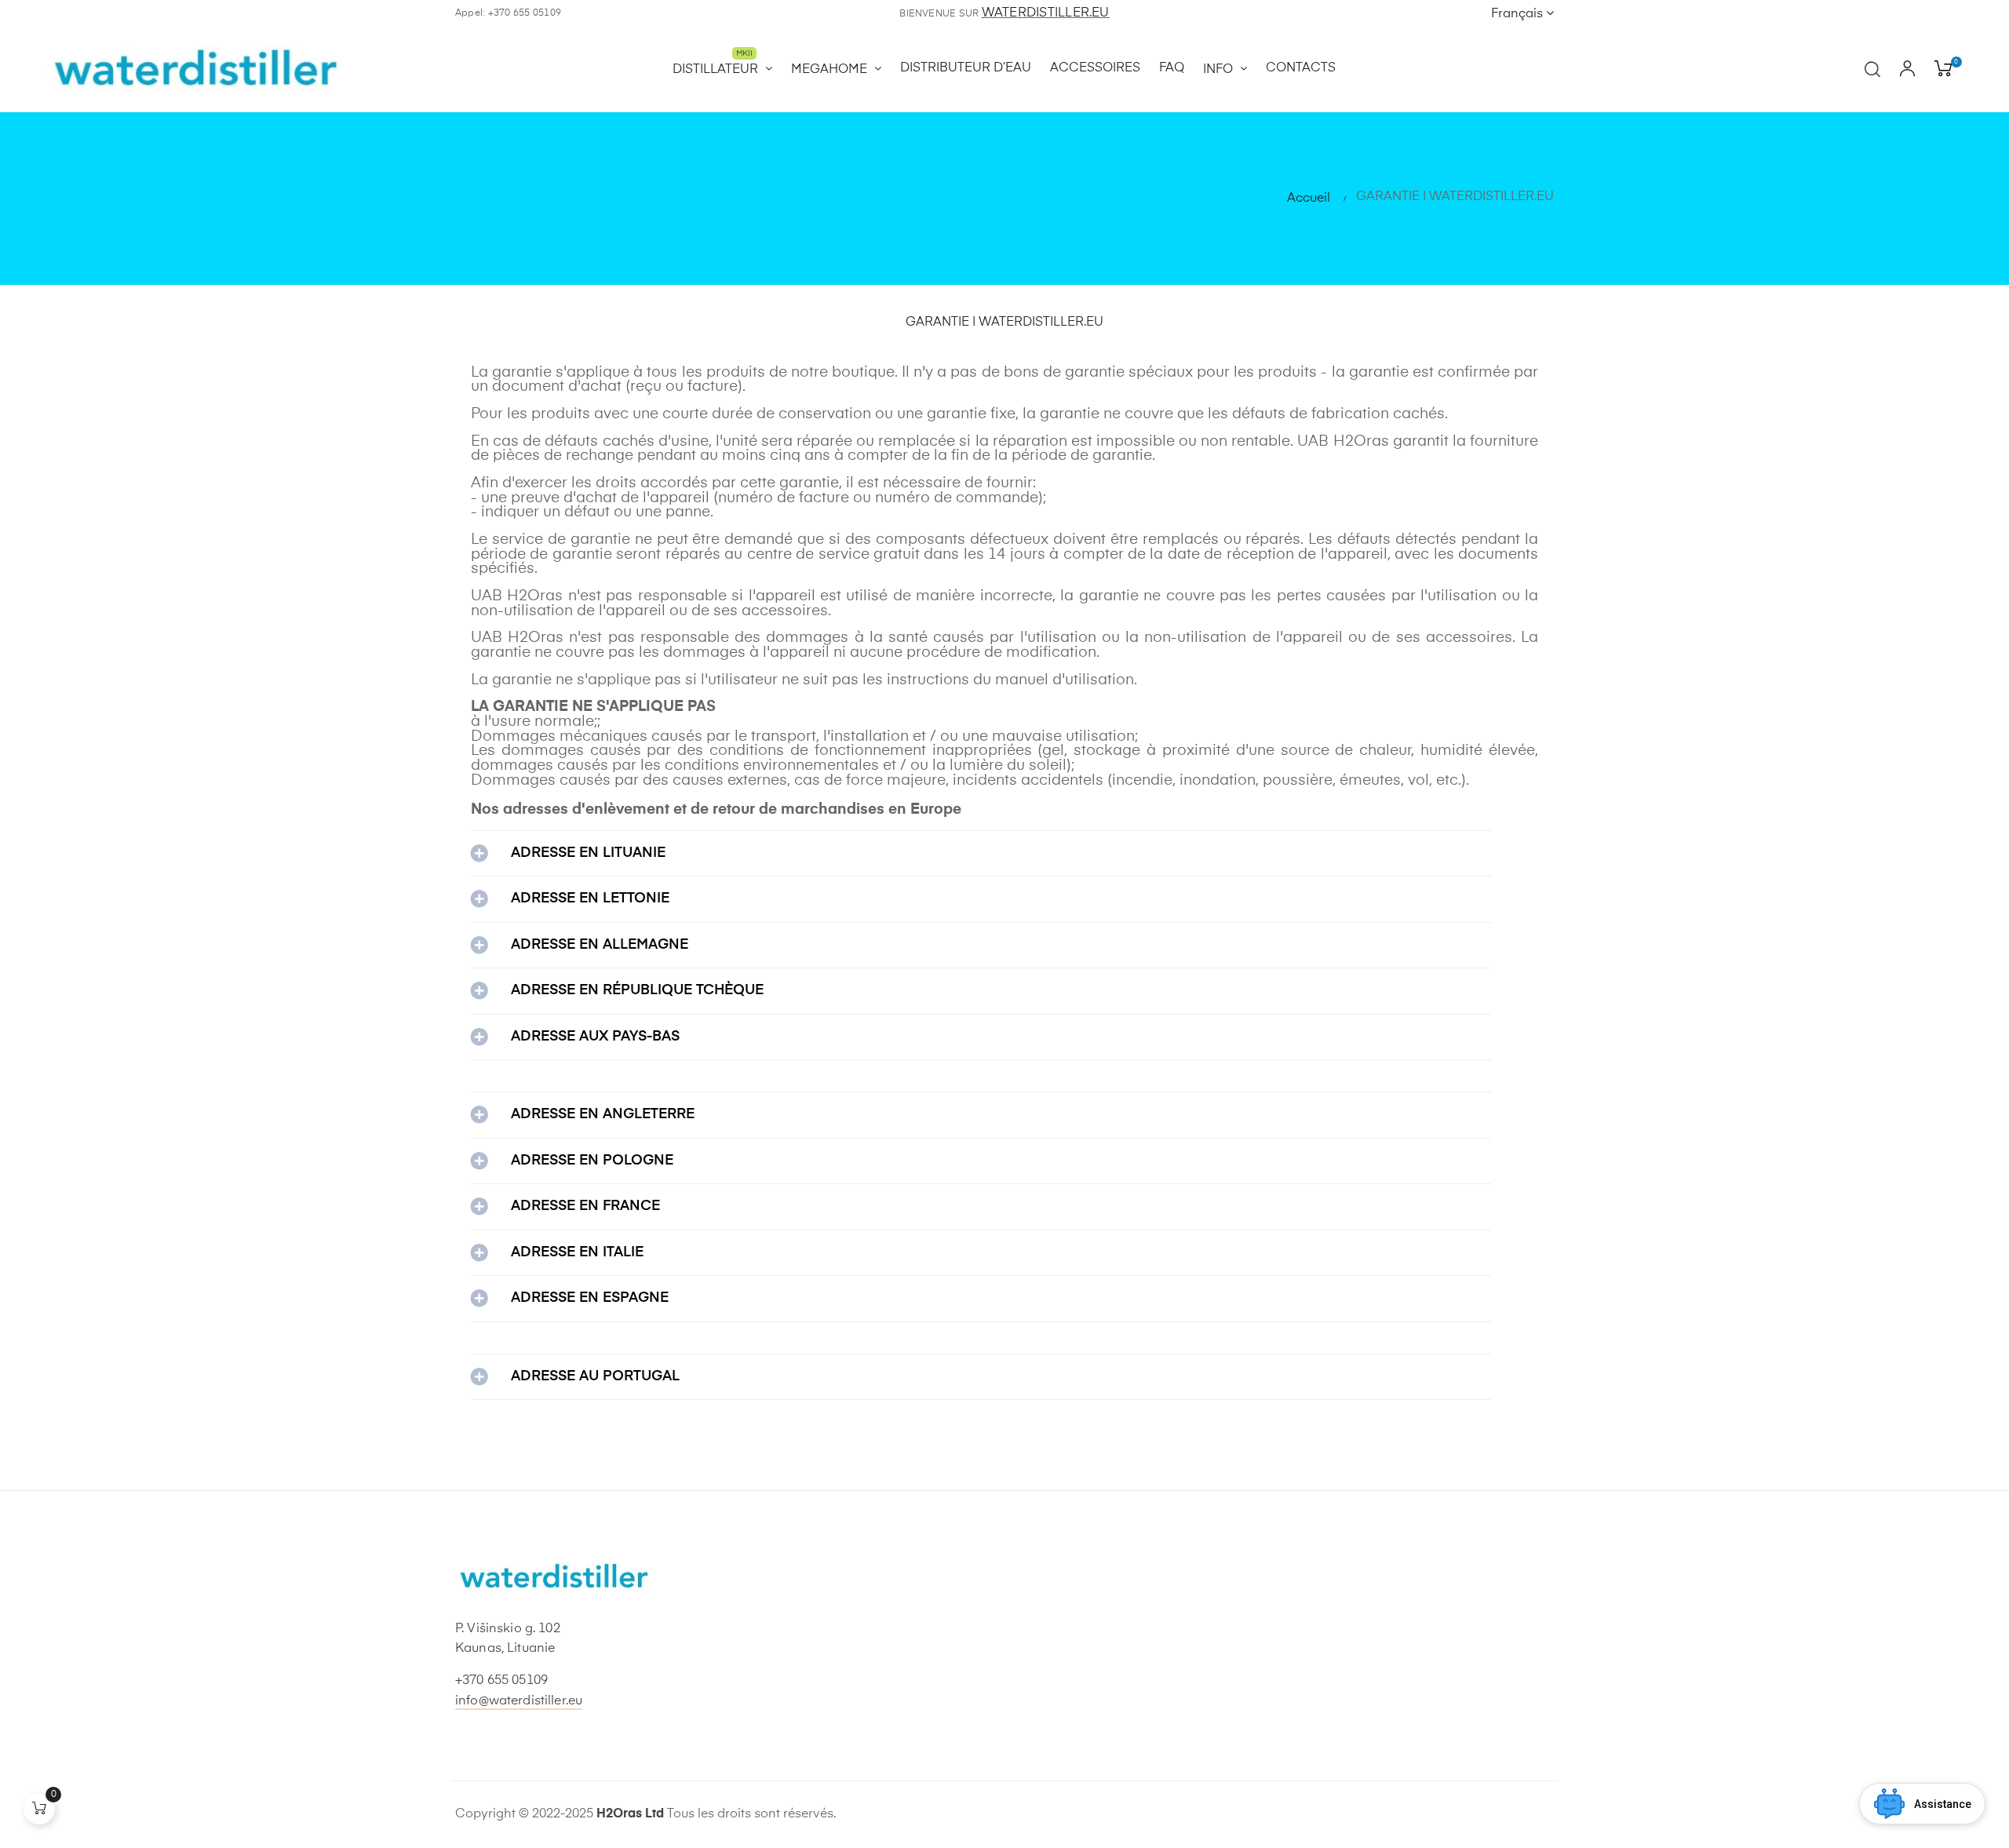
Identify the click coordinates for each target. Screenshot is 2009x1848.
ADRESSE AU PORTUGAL (595, 1376)
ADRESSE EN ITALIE (577, 1252)
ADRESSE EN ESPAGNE (590, 1298)
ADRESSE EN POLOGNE (592, 1161)
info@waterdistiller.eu (519, 1701)
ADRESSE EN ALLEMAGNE (600, 945)
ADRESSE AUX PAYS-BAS (595, 1037)
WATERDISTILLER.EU (1046, 13)
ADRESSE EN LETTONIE (590, 898)
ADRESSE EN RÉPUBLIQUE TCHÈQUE (637, 990)
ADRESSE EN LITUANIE (588, 853)
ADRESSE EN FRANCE (585, 1206)
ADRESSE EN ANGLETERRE (603, 1114)
